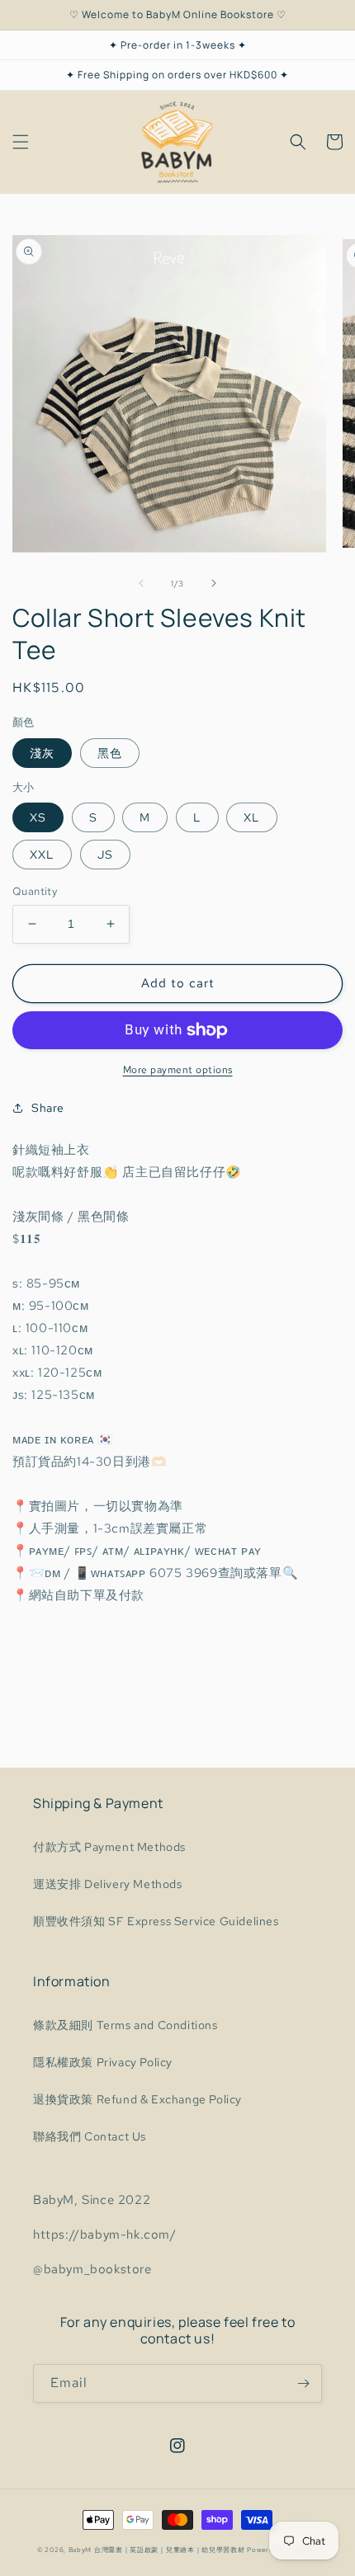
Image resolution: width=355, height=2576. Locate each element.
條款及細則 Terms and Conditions (125, 2025)
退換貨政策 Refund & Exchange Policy (137, 2099)
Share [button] (48, 1108)
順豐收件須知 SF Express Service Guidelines (156, 1921)
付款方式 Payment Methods (109, 1847)
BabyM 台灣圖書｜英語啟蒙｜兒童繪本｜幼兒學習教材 (157, 2550)
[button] (21, 142)
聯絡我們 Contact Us (90, 2136)
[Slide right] (214, 583)
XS (38, 817)
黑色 (110, 753)
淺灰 (42, 753)
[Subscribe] (303, 2383)
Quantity (35, 891)
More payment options (178, 1070)
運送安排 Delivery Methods (108, 1884)
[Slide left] (141, 583)
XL (252, 817)
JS (105, 855)
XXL (42, 855)
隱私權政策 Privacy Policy (103, 2062)
